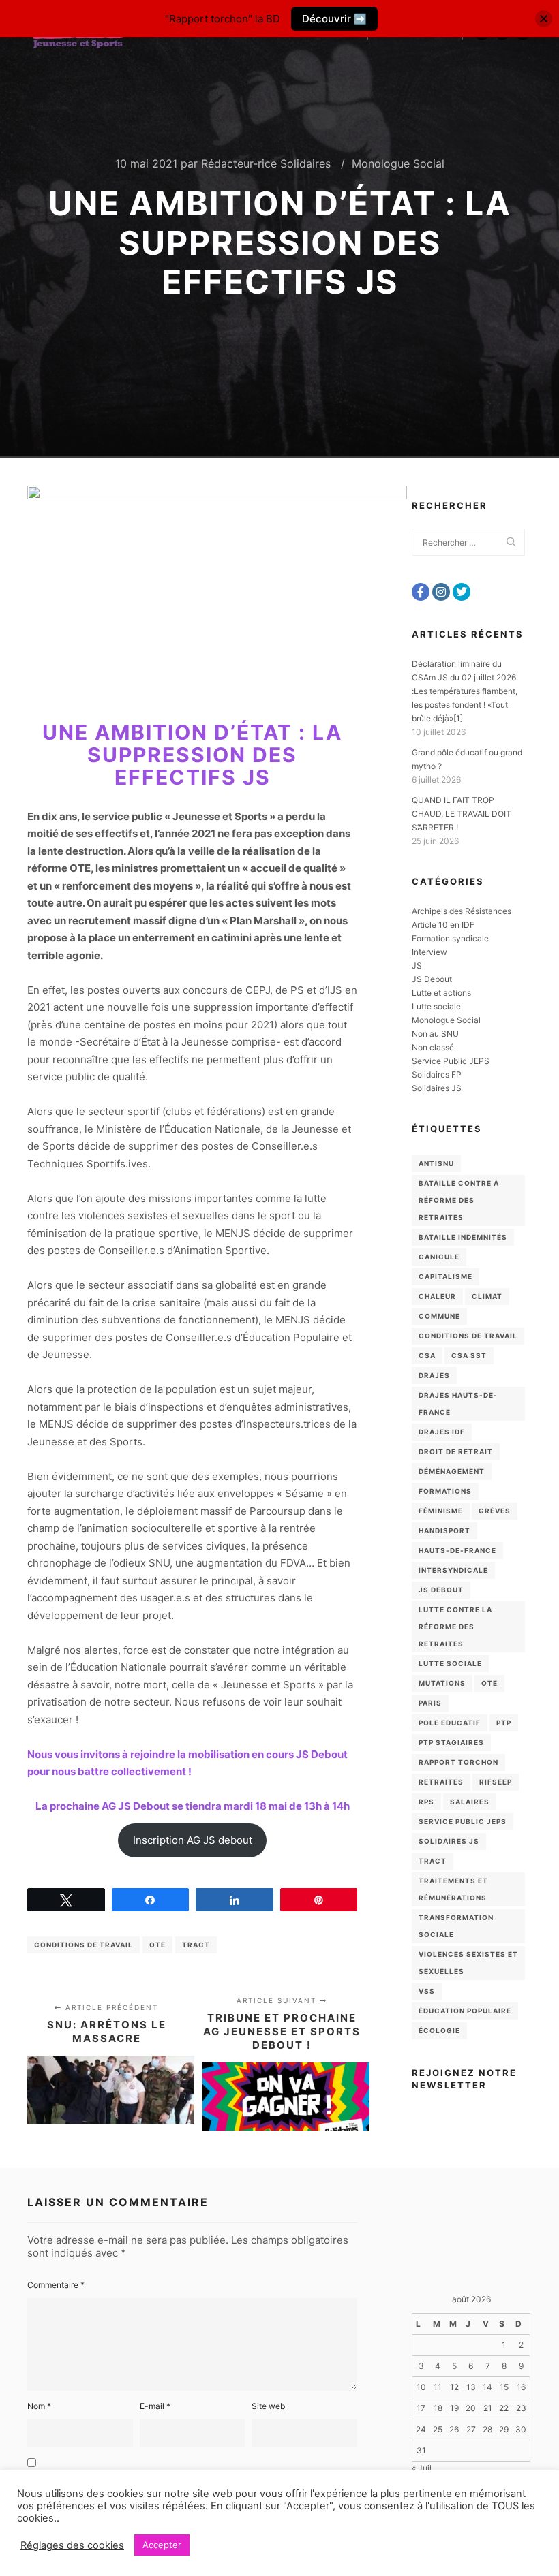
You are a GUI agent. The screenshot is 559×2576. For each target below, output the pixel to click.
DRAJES (434, 1375)
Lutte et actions (441, 993)
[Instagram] (441, 592)
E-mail (155, 2406)
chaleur (437, 1296)
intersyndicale (453, 1570)
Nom (39, 2406)
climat (487, 1296)
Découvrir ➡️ (334, 19)
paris (430, 1703)
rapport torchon (458, 1762)
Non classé (433, 1047)
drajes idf (442, 1432)
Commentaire (56, 2285)
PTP (504, 1723)
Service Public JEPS (451, 1061)
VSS (427, 1991)
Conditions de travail (84, 1945)
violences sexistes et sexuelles (468, 1963)
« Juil (422, 2468)
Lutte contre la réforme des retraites (455, 1627)
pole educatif (450, 1723)
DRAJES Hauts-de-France (458, 1403)
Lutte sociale (436, 1006)
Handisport (444, 1530)
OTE (157, 1945)
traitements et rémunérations (453, 1889)
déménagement (452, 1471)
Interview (429, 952)
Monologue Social (398, 163)
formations (445, 1491)
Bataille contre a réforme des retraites (459, 1200)
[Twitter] (462, 592)
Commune (439, 1316)
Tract (196, 1945)
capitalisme (445, 1276)
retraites (441, 1782)
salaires (470, 1802)
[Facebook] (421, 592)
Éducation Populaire (465, 2011)
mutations (442, 1683)
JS (417, 965)
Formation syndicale (450, 938)
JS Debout (432, 979)
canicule (439, 1257)
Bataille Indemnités (463, 1237)
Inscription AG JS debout (193, 1840)
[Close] (544, 19)
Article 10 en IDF (443, 925)
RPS (426, 1802)
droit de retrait (456, 1451)
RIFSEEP (496, 1782)
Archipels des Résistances (462, 911)
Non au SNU (435, 1034)
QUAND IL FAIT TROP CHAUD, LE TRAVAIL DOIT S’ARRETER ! (462, 814)
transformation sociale (456, 1926)
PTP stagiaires (451, 1742)
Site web (268, 2406)
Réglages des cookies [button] (72, 2545)
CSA (427, 1355)
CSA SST (469, 1355)
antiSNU (436, 1163)
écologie (439, 2030)
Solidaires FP (437, 1074)
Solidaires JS (437, 1088)
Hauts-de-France (457, 1550)
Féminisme (441, 1511)
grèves (495, 1511)
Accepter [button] (162, 2545)
